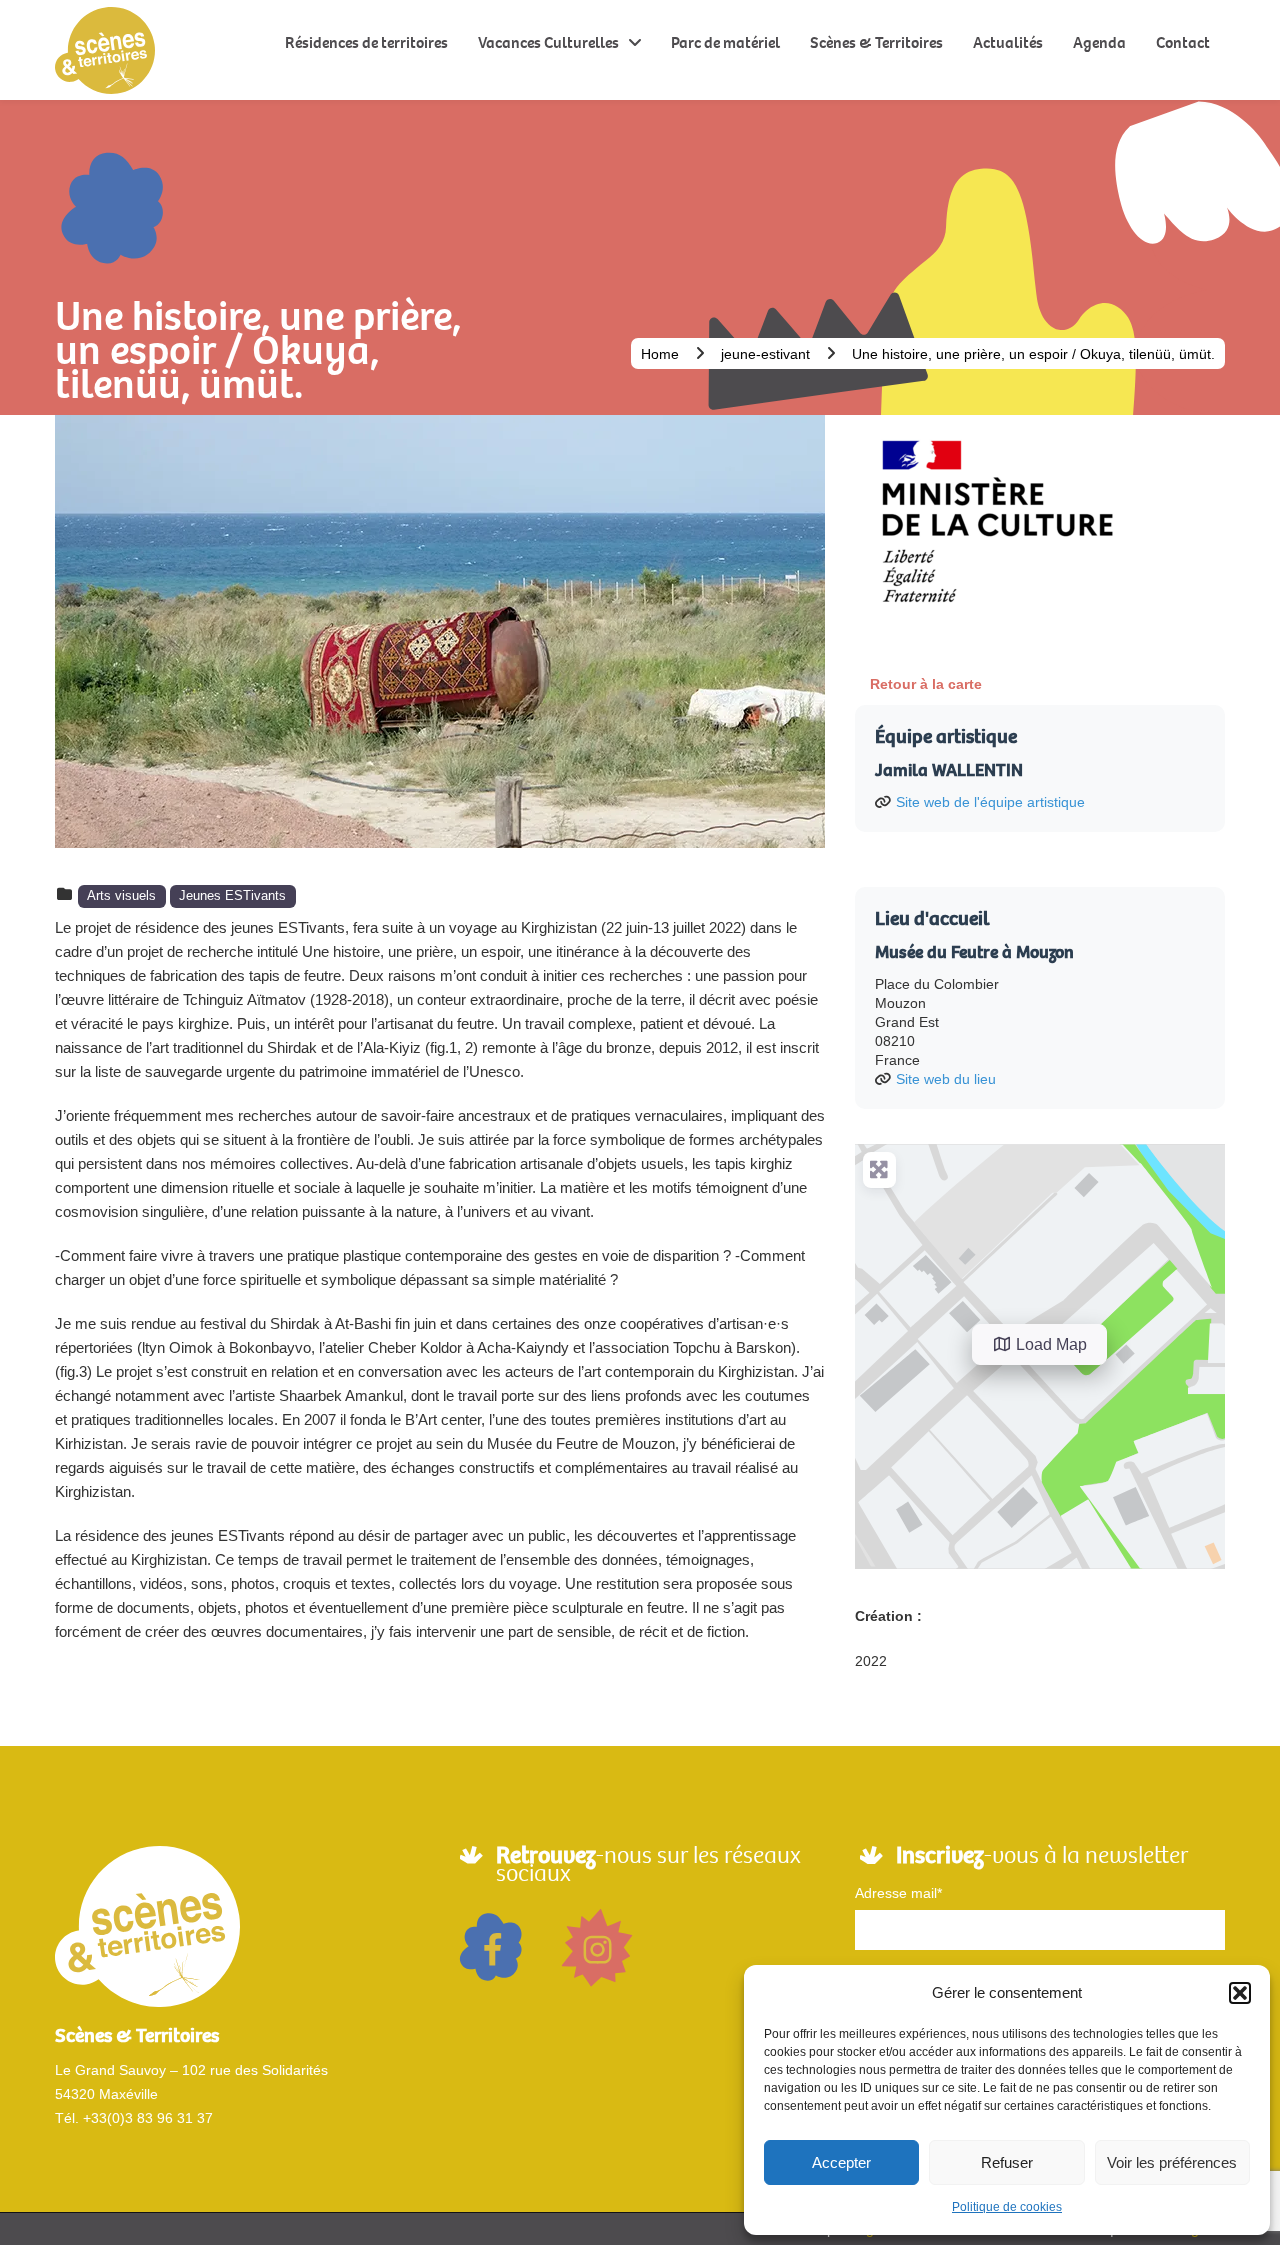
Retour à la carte (926, 684)
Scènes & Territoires (876, 42)
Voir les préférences (1172, 2162)
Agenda (1099, 42)
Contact (1183, 42)
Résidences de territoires (366, 42)
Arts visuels (121, 896)
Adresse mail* (898, 1893)
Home (660, 354)
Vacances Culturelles (548, 42)
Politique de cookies (1007, 2207)
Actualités (1008, 42)
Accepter (841, 2162)
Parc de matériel (725, 42)
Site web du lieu (946, 1079)
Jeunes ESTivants (232, 896)
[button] (1240, 1993)
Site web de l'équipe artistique (990, 802)
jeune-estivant (765, 354)
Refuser (1007, 2162)
